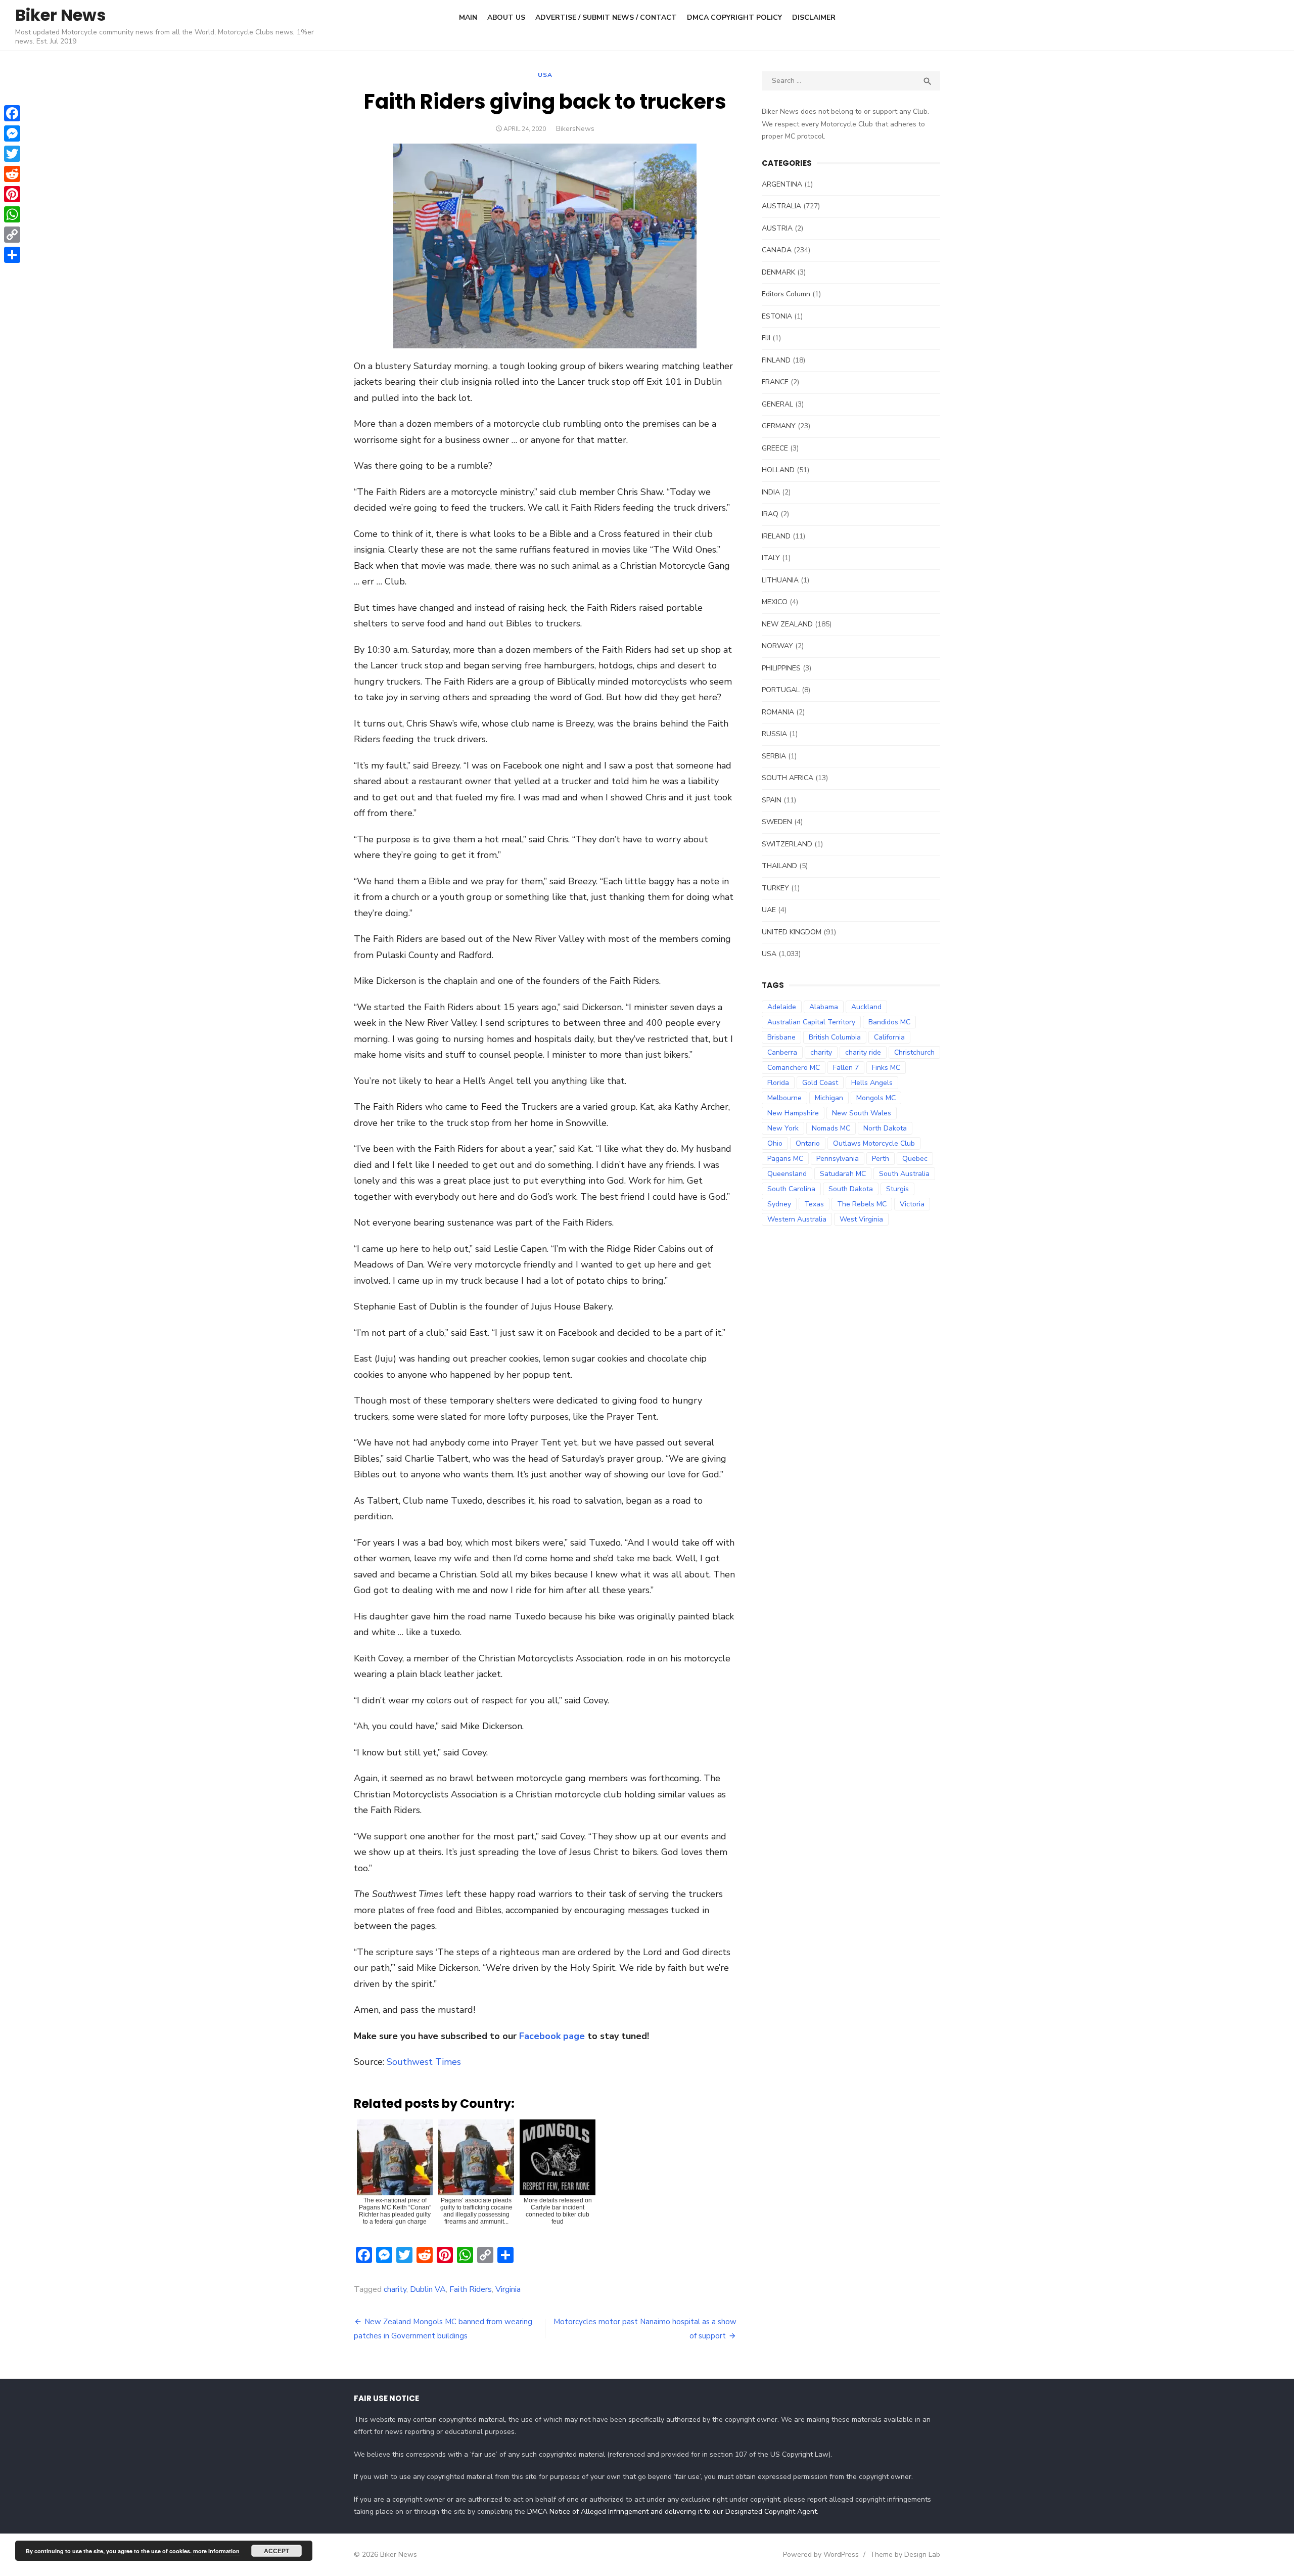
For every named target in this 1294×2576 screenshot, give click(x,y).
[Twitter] (12, 154)
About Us (506, 17)
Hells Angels (872, 1083)
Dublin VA (428, 2289)
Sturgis (897, 1189)
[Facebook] (12, 113)
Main (468, 17)
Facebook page (552, 2036)
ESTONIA (777, 316)
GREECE (775, 448)
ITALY (771, 558)
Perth (881, 1159)
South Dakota (851, 1189)
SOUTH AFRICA (788, 778)
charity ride (863, 1052)
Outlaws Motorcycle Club (874, 1143)
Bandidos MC (889, 1022)
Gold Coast (820, 1083)
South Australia (904, 1174)
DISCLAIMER (814, 17)
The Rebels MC (862, 1204)
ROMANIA (778, 712)
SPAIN (772, 800)
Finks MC (886, 1068)
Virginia (508, 2289)
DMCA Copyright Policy (734, 17)
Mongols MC (876, 1098)
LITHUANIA (780, 580)
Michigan (829, 1098)
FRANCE (775, 382)
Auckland (866, 1007)
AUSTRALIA (781, 206)
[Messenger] (12, 133)
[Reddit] (12, 174)
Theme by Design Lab (905, 2555)
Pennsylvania (838, 1159)
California (889, 1037)
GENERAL (777, 404)
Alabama (824, 1007)
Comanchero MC (794, 1068)
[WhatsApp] (12, 214)
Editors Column (786, 294)
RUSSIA (774, 734)
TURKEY (775, 888)
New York (783, 1128)
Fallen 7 (846, 1068)
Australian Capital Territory (811, 1022)
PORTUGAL (781, 690)
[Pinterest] (12, 194)
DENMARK (778, 272)
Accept (276, 2551)
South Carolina (791, 1189)
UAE (769, 910)
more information (216, 2551)
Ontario (808, 1143)
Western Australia (797, 1219)
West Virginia (861, 1219)
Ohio (775, 1143)
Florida (778, 1083)
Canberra (782, 1052)
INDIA (771, 492)
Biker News (60, 15)
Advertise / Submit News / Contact (606, 17)
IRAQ (770, 514)
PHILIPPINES (781, 668)
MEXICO (775, 602)
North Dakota (885, 1128)
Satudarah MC (843, 1174)
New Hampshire (793, 1113)
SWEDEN (777, 822)
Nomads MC (831, 1128)
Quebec (915, 1159)
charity (395, 2289)
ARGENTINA (782, 184)
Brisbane (781, 1037)
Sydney (779, 1204)
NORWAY (777, 646)
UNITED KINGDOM (792, 932)
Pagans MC (785, 1159)
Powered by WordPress (821, 2555)
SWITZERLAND (787, 844)
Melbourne (784, 1098)
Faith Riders (471, 2289)
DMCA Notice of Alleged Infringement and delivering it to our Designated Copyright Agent (672, 2512)
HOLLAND (778, 470)
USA (545, 75)
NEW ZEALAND (787, 624)
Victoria (912, 1204)
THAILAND (779, 866)
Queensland (787, 1174)
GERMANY (779, 426)
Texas (814, 1204)
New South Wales (862, 1113)
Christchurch (914, 1052)
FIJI (766, 338)
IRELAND (776, 536)
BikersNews (575, 129)
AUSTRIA (777, 228)
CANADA (777, 250)
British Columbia (835, 1037)
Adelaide (782, 1007)
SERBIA (774, 756)
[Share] (12, 255)
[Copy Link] (12, 235)
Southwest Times (424, 2062)
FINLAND (776, 360)
